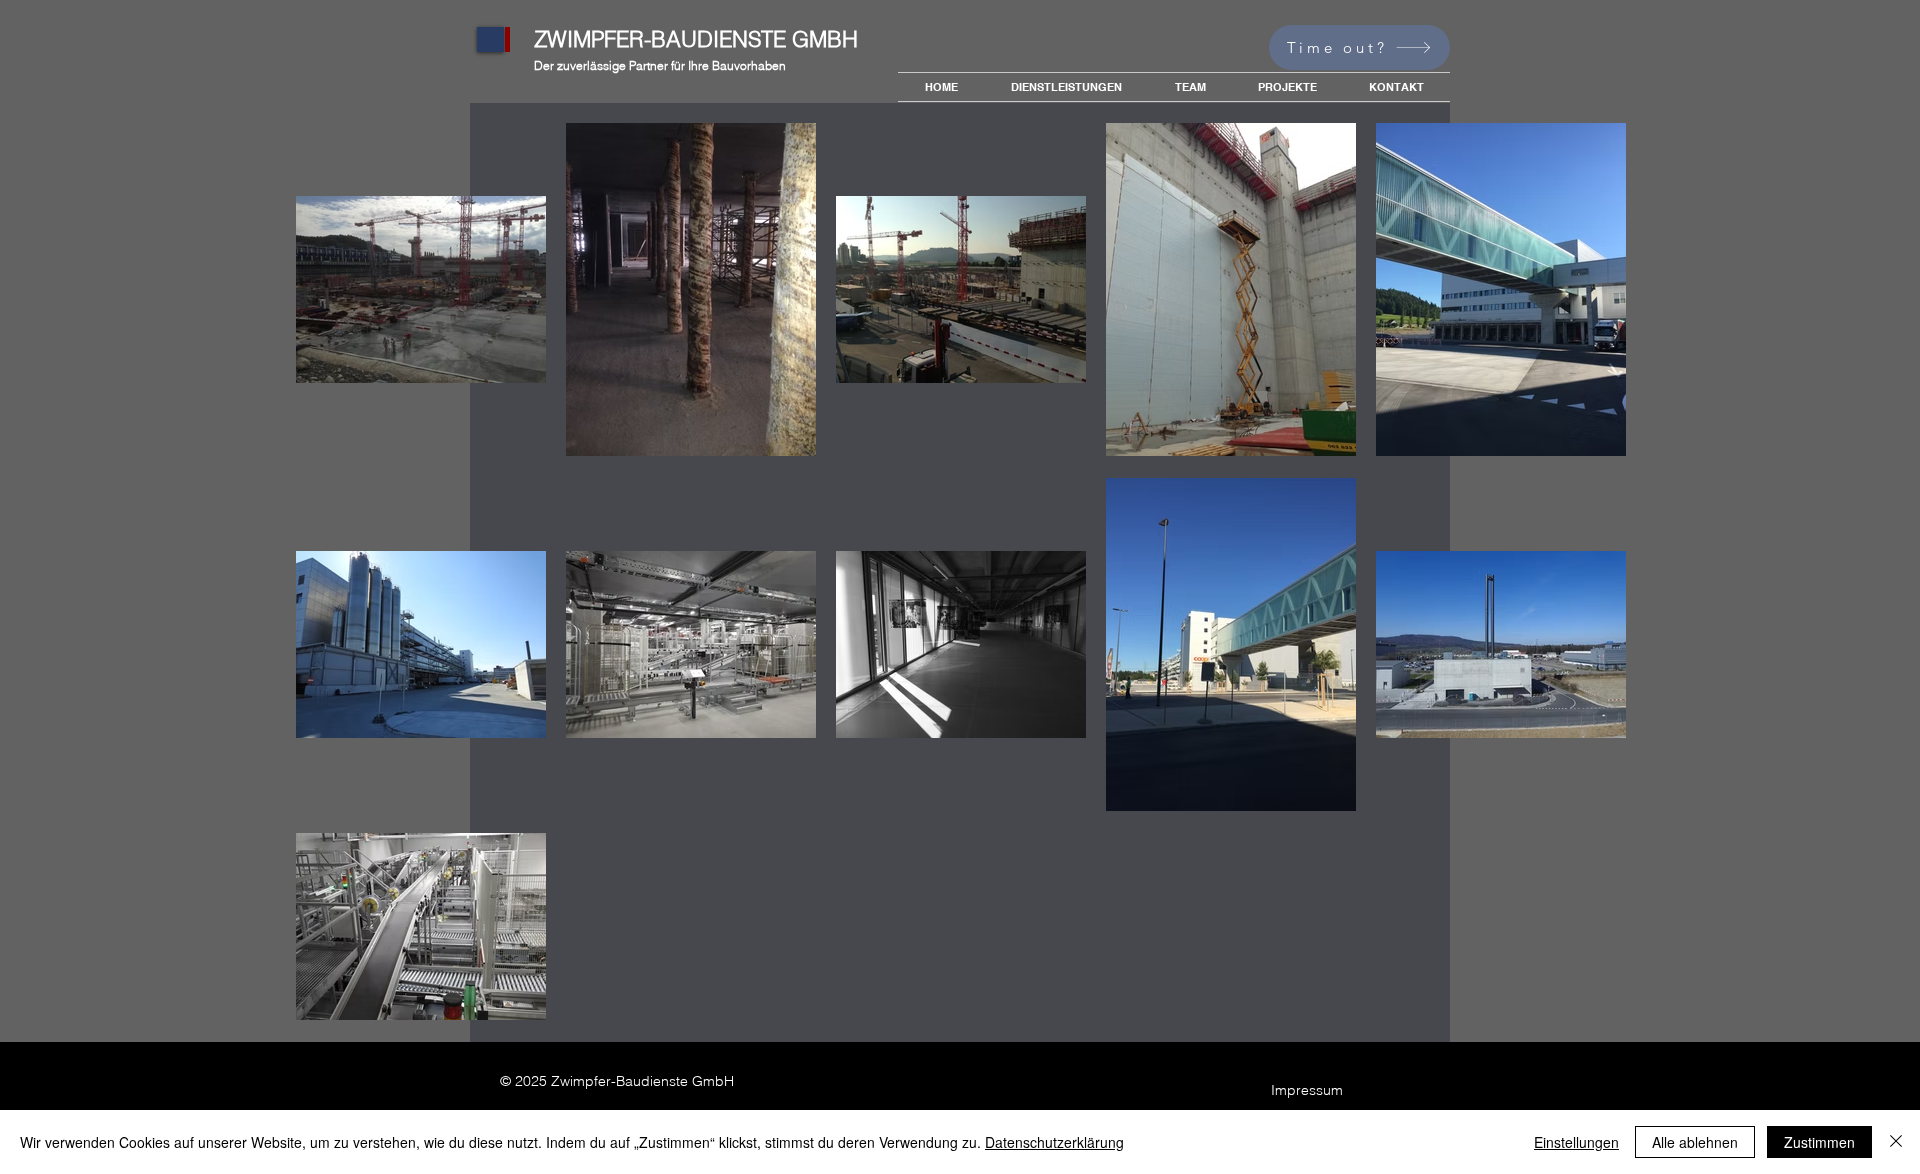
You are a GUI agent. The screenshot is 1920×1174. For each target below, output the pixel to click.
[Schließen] (1896, 1142)
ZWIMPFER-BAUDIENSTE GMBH (696, 39)
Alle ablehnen (1695, 1142)
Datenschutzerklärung (1054, 1142)
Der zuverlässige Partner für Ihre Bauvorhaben (660, 65)
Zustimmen (1819, 1142)
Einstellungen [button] (1576, 1142)
